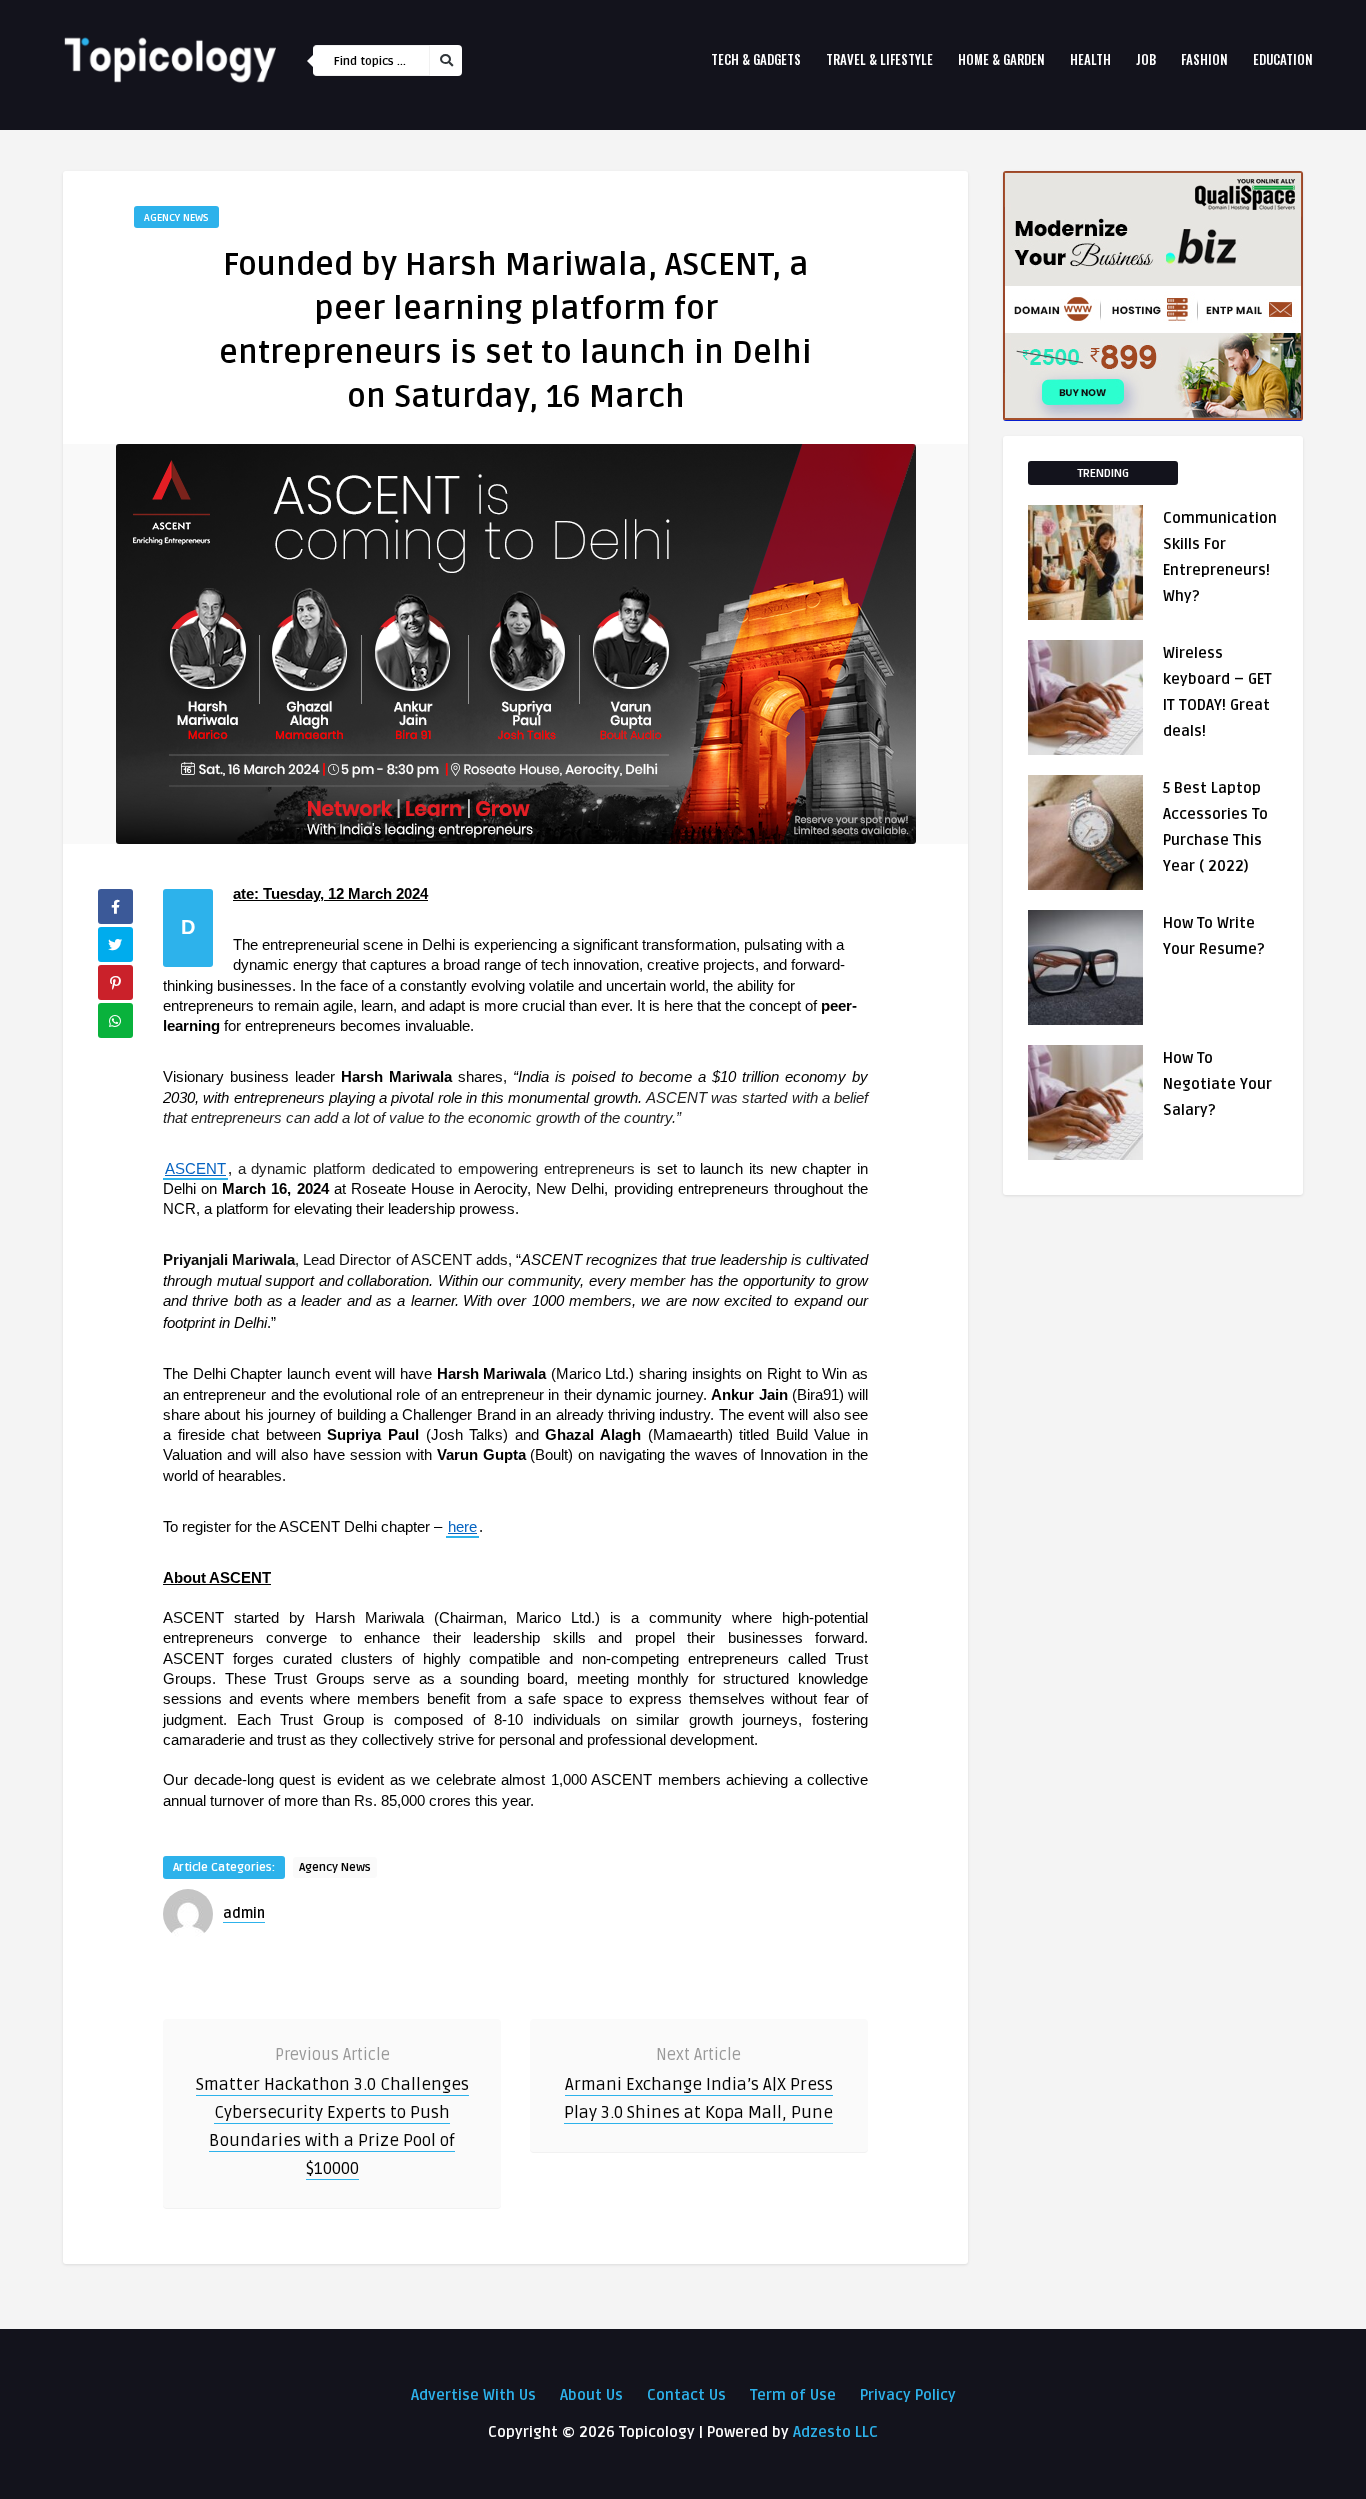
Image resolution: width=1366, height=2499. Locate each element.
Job (1146, 59)
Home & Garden (1001, 59)
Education (1283, 59)
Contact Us (686, 2395)
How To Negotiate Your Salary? (1217, 1084)
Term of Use (793, 2395)
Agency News (176, 217)
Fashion (1204, 59)
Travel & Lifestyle (879, 59)
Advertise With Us (473, 2395)
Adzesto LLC (835, 2432)
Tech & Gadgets (756, 59)
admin (244, 1913)
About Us (591, 2395)
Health (1090, 59)
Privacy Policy (908, 2395)
